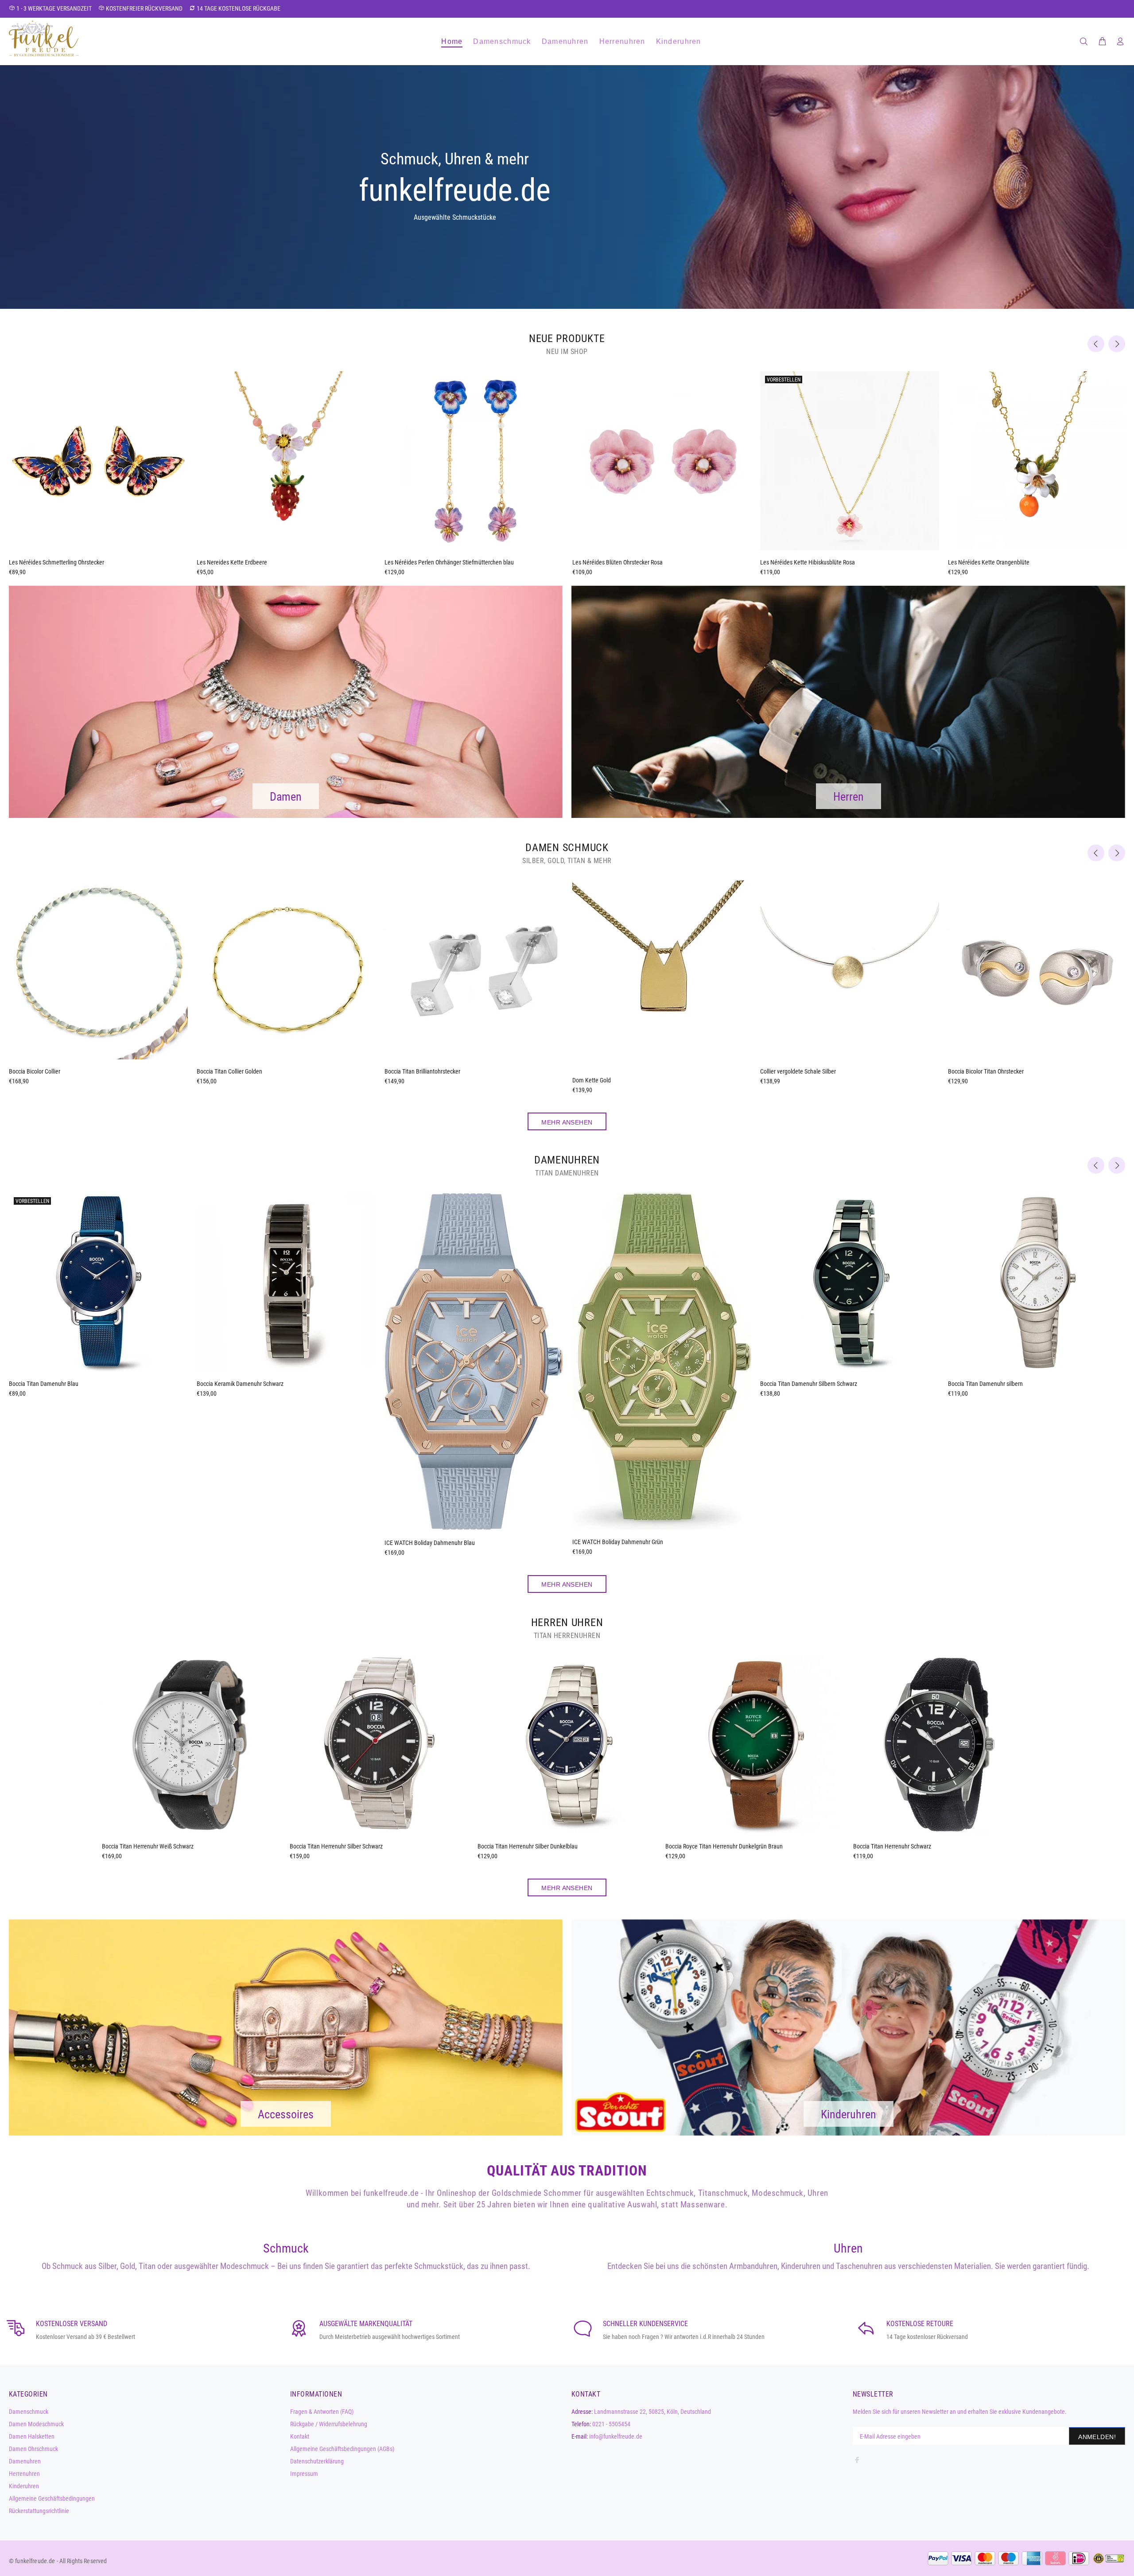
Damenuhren (25, 2461)
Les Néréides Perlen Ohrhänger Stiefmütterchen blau (449, 562)
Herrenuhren (24, 2474)
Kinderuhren (24, 2486)
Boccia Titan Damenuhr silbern (985, 1384)
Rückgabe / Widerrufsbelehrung (329, 2424)
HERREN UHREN (567, 1623)
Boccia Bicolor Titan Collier (417, 1071)
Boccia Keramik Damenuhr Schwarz (240, 1384)
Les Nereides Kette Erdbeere (232, 562)
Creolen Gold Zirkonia (35, 1071)
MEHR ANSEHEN (567, 1122)
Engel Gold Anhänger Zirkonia (984, 1071)
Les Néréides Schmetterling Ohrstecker (56, 562)
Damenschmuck (29, 2412)
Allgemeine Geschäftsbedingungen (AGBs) (342, 2449)
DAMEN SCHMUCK (567, 848)
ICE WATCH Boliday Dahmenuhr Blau (430, 1543)
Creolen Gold (212, 1071)
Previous (1096, 344)
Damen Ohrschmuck (33, 2449)
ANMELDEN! (1097, 2437)
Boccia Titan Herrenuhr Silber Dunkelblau (528, 1846)
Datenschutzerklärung (317, 2461)
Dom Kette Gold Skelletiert (604, 1071)
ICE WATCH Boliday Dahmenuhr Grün (618, 1542)
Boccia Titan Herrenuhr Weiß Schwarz (148, 1846)
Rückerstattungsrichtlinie (39, 2511)
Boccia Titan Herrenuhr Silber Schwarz (336, 1846)
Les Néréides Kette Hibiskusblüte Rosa (808, 562)
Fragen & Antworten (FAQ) (322, 2412)
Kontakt (300, 2436)
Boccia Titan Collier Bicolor (793, 1071)
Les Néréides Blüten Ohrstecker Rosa (617, 562)
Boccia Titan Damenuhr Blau (44, 1384)
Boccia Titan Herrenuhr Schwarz (892, 1846)
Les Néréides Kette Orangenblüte (989, 562)
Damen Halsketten (32, 2436)
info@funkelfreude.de (616, 2436)
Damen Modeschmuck (36, 2424)
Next (1117, 344)
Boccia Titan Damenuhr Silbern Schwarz (809, 1384)
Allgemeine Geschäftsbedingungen (52, 2498)
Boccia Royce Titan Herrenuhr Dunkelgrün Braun (724, 1846)
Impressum (304, 2474)
